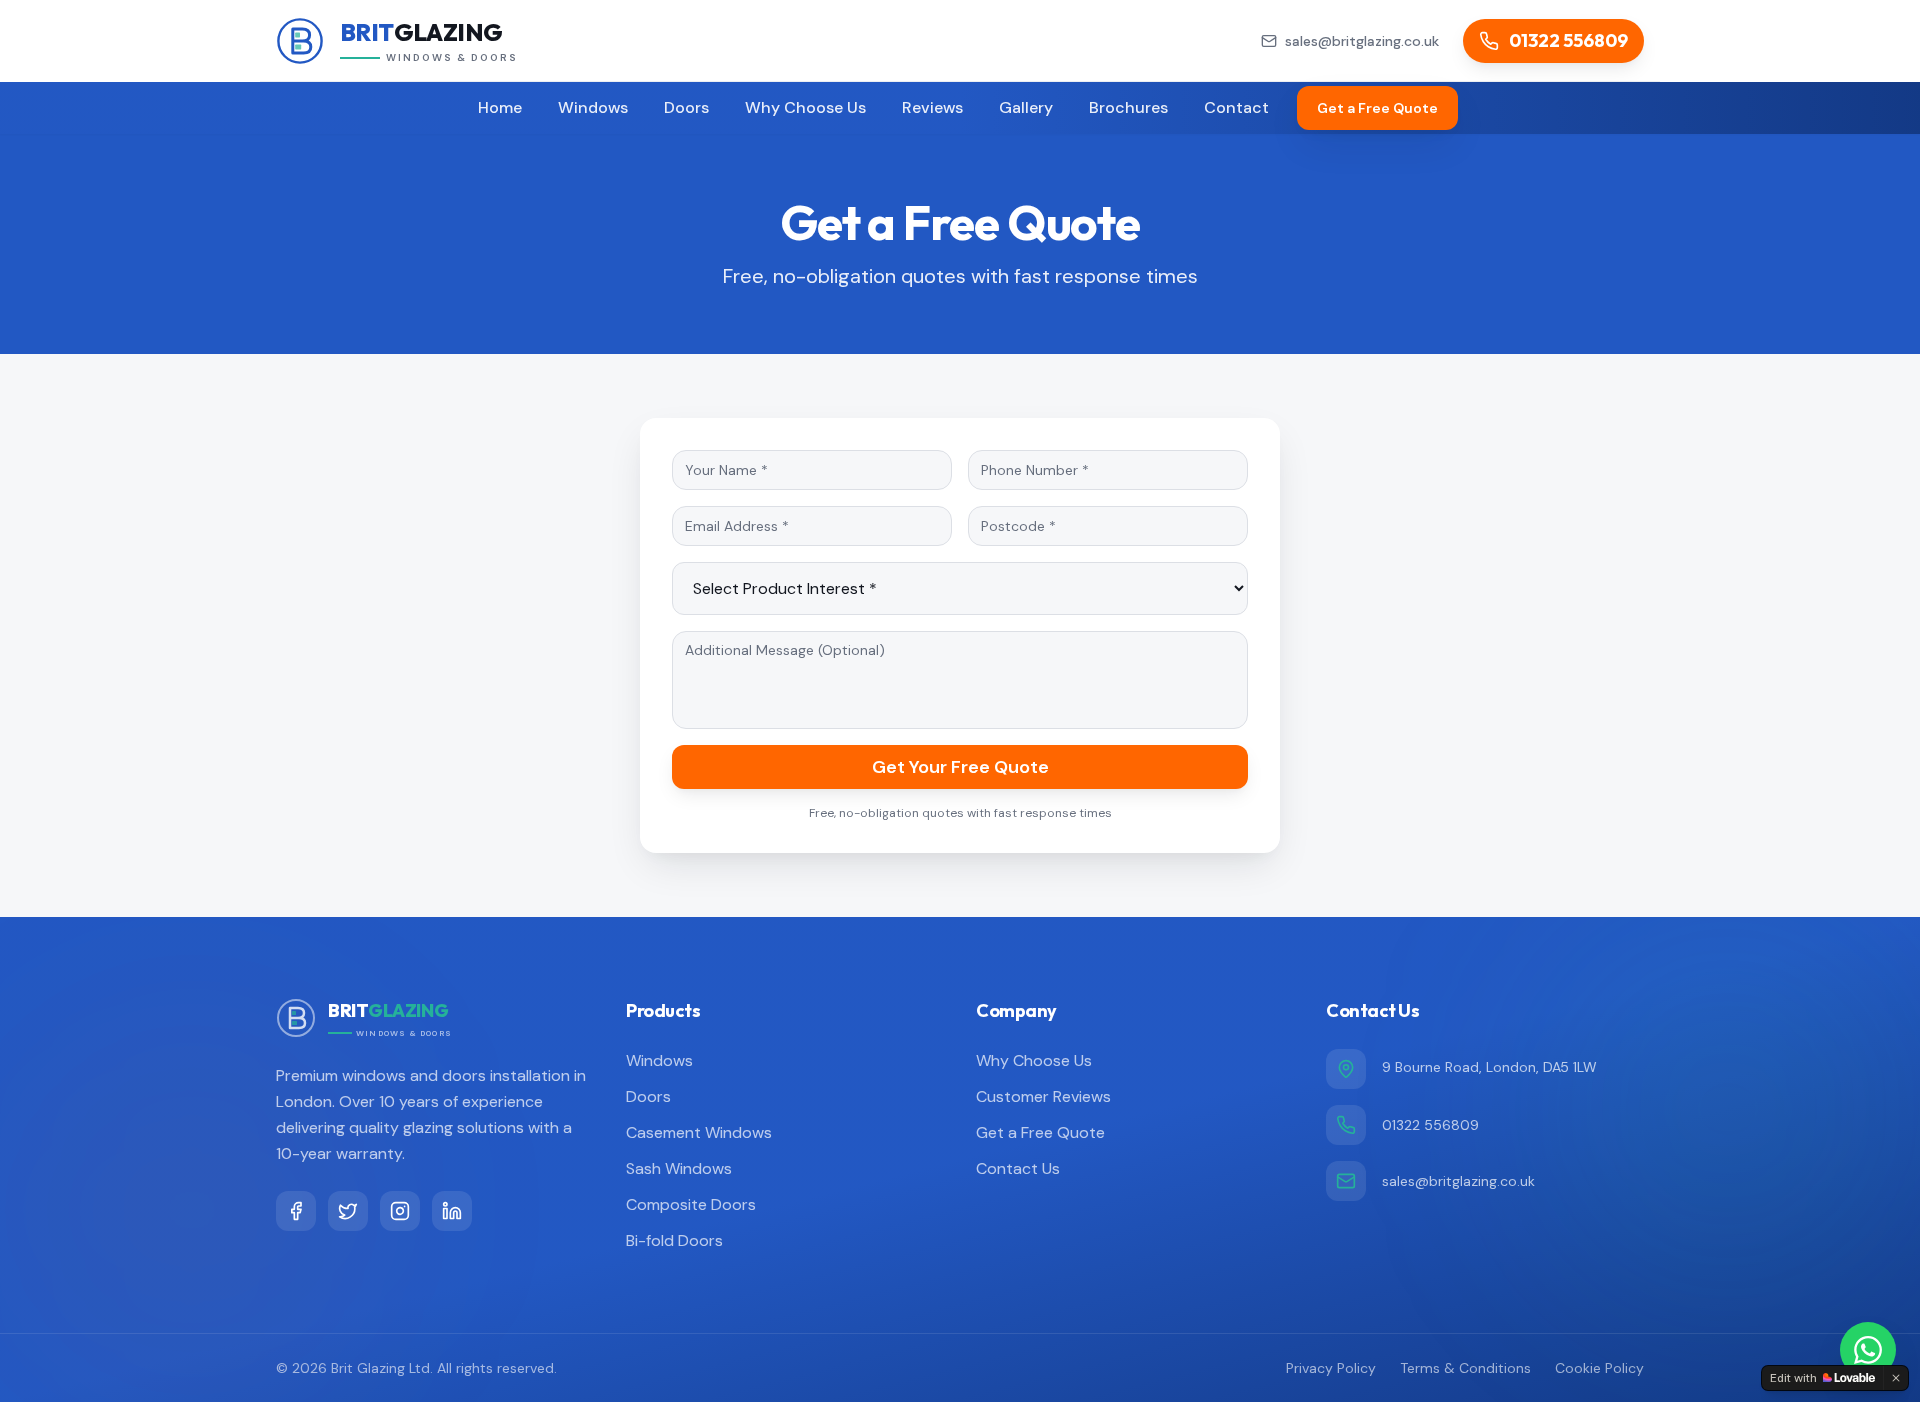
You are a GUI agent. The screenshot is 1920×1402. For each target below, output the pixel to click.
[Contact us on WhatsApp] (1868, 1350)
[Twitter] (348, 1211)
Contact (1236, 107)
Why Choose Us (805, 107)
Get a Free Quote (1377, 108)
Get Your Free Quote (960, 767)
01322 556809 (1430, 1125)
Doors (686, 107)
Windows (593, 107)
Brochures (1128, 107)
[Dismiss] (1896, 1378)
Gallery (1026, 107)
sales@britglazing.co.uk (1458, 1181)
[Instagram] (400, 1211)
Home (500, 107)
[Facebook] (296, 1211)
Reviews (932, 107)
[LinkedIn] (452, 1211)
